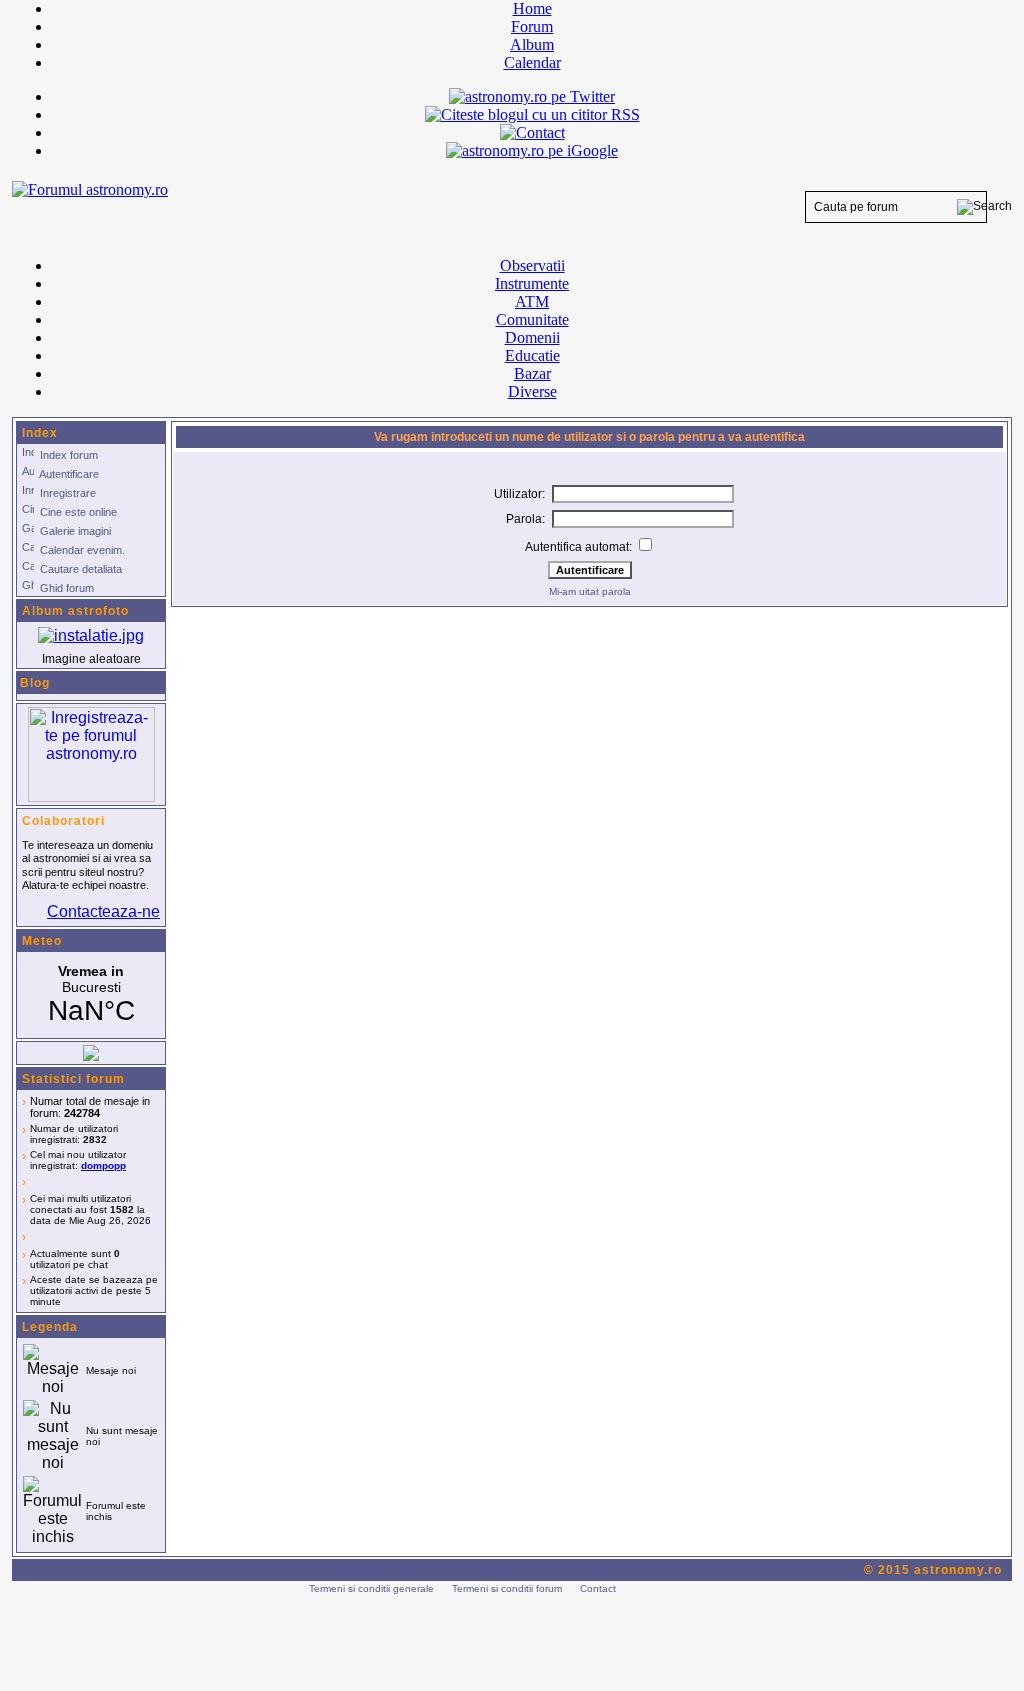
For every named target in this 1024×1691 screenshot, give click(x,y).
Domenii (532, 337)
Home (532, 8)
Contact (598, 1588)
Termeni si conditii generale (371, 1588)
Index (40, 433)
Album (532, 44)
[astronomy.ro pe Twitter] (532, 95)
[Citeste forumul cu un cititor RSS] (532, 114)
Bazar (532, 373)
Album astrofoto (75, 611)
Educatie (532, 355)
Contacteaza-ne (103, 911)
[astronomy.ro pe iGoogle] (532, 150)
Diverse (532, 391)
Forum (532, 26)
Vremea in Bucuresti (91, 995)
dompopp (103, 1165)
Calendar (532, 62)
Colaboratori (63, 821)
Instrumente (532, 283)
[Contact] (532, 132)
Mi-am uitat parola (590, 591)
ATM (532, 301)
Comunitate (532, 319)
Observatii (532, 265)
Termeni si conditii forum (507, 1588)
